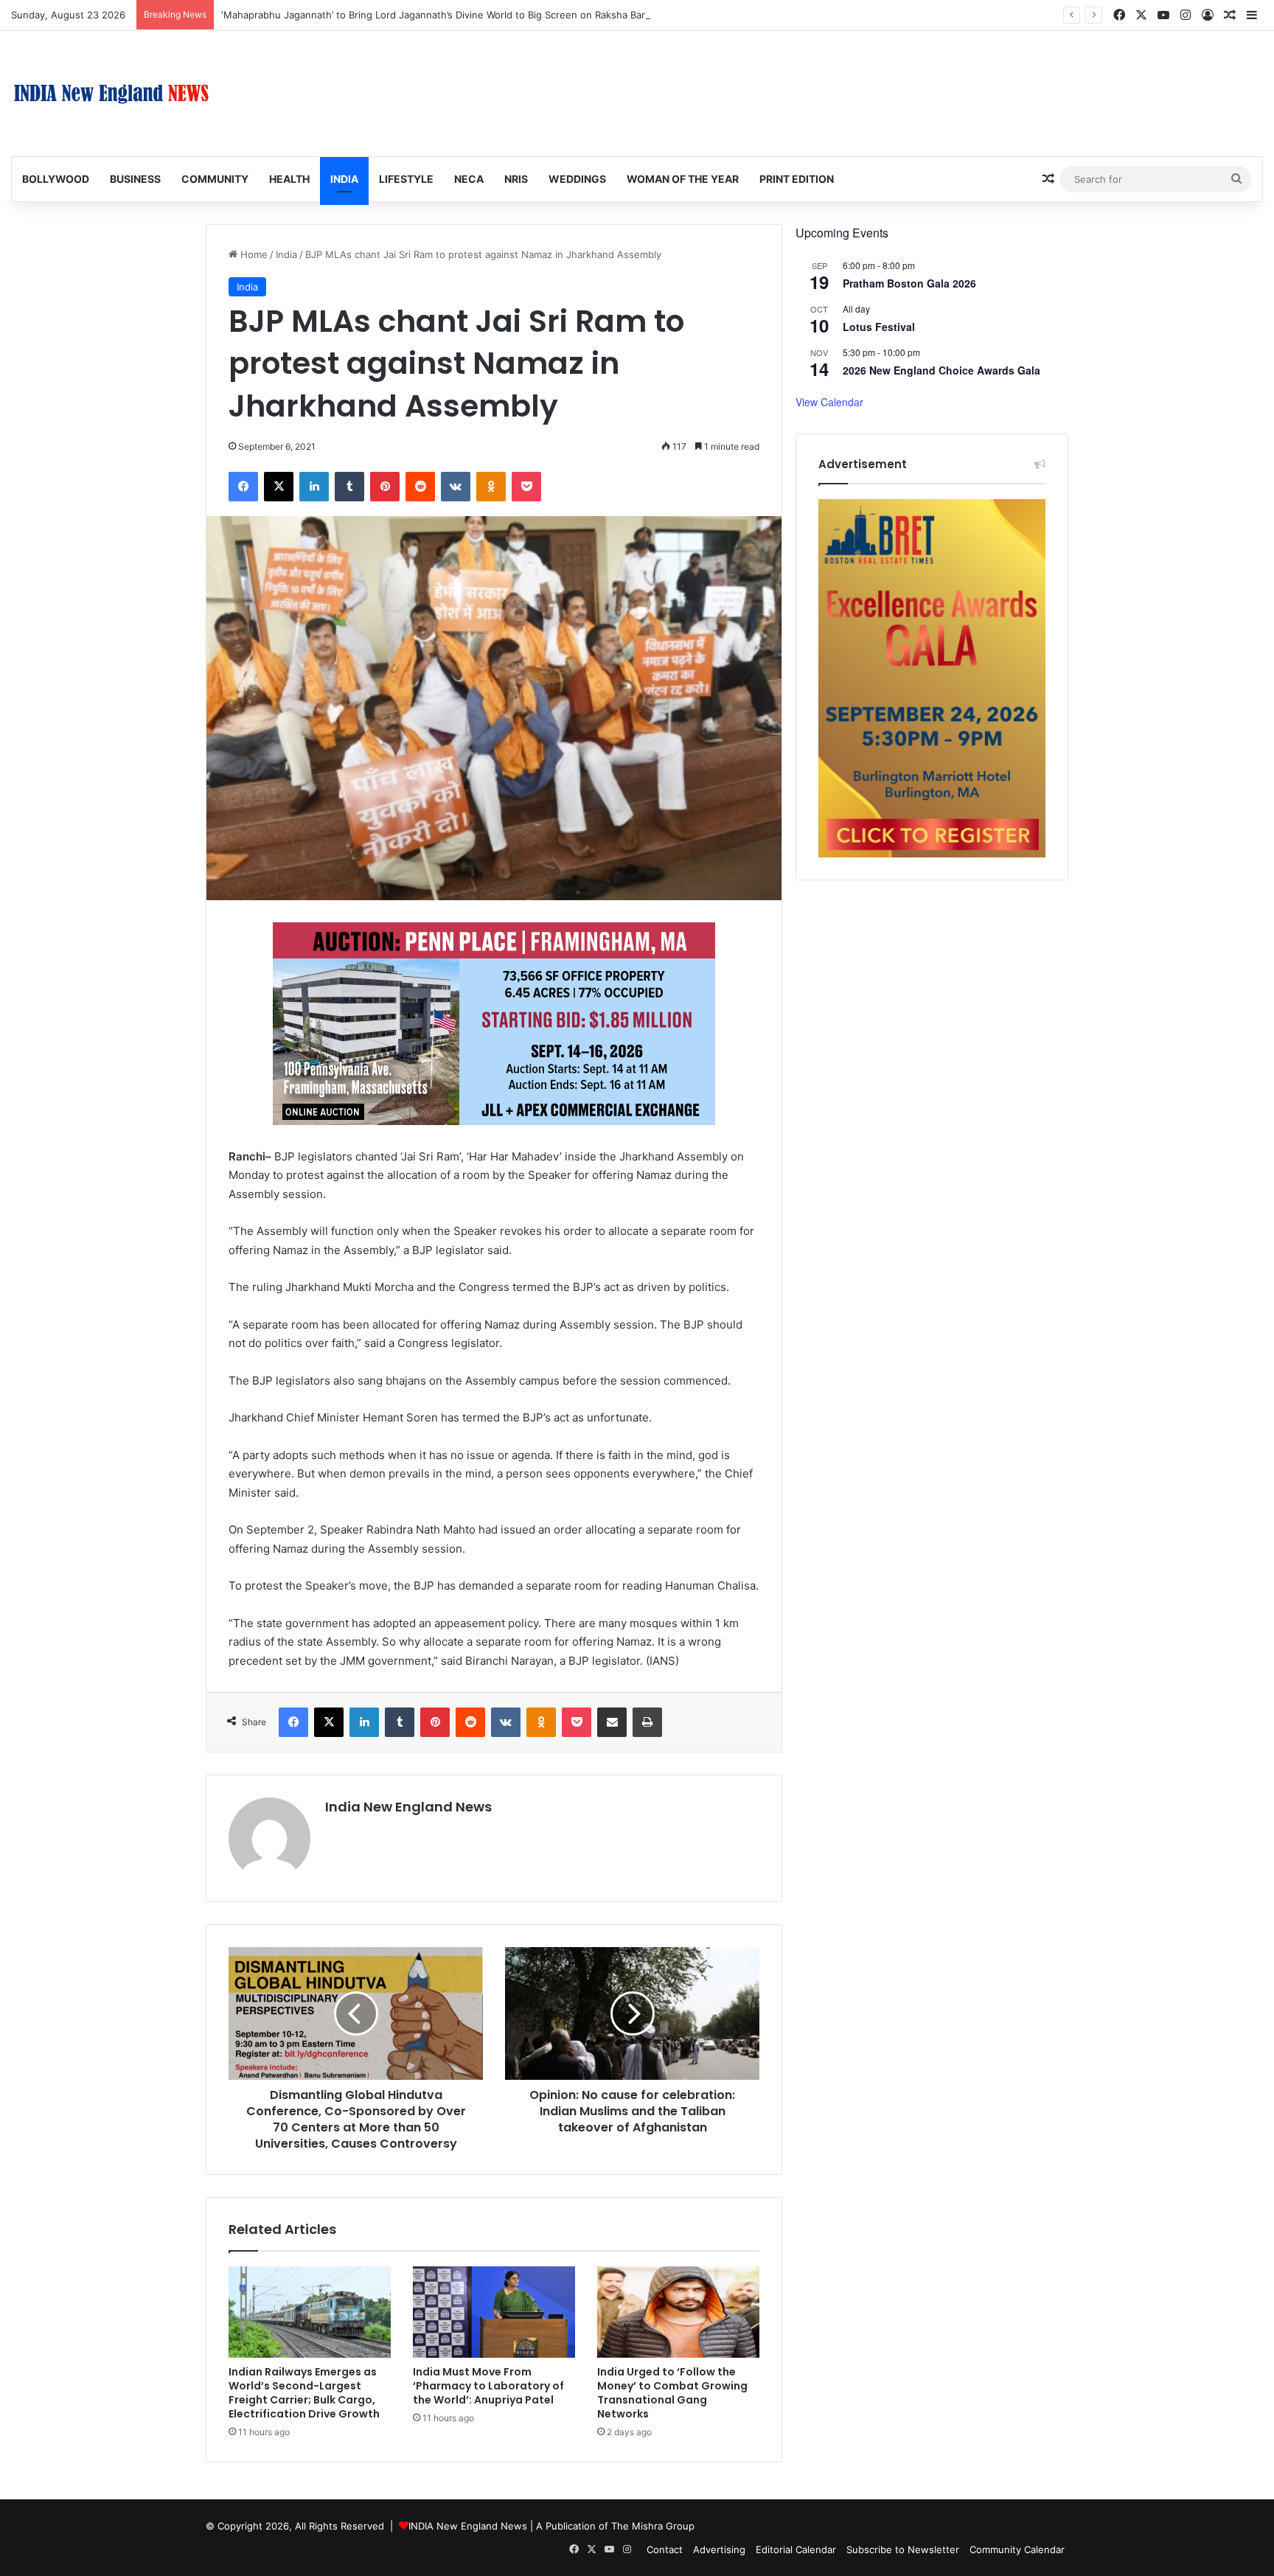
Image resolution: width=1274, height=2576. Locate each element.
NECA (469, 179)
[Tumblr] (349, 487)
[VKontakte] (456, 487)
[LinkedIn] (314, 487)
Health (289, 179)
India (344, 179)
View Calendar (829, 402)
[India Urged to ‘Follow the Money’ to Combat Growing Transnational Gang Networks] (678, 2312)
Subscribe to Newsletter (903, 2549)
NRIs (516, 179)
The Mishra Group (653, 2526)
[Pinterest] (385, 487)
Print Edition (797, 179)
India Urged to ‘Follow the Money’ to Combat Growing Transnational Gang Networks (672, 2393)
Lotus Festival (879, 327)
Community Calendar (1017, 2549)
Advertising (719, 2549)
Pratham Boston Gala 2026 (909, 283)
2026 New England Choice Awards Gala (941, 370)
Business (135, 179)
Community (215, 179)
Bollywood (56, 179)
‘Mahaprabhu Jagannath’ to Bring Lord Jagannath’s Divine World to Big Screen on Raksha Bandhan (446, 15)
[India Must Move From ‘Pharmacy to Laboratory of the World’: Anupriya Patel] (494, 2312)
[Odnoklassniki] (491, 487)
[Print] (647, 1722)
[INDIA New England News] (111, 94)
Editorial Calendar (796, 2549)
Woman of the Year (683, 179)
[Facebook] (243, 487)
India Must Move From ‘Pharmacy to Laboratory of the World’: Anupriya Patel (488, 2386)
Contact (665, 2549)
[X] (279, 487)
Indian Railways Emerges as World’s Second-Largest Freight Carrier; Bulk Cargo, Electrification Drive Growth (304, 2393)
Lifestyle (406, 179)
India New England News (408, 1807)
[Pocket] (526, 487)
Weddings (577, 179)
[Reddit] (420, 487)
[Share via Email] (612, 1722)
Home (253, 254)
